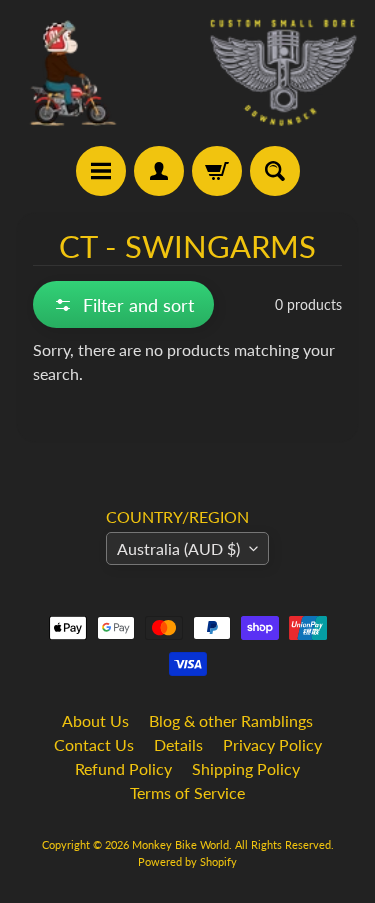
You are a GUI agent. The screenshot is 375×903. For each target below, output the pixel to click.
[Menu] (101, 171)
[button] (123, 304)
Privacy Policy (272, 744)
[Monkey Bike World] (187, 73)
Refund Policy (123, 768)
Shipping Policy (246, 768)
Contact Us (94, 744)
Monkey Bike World (180, 844)
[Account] (159, 171)
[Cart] (217, 171)
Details (178, 744)
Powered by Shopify (187, 861)
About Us (95, 720)
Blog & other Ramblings (231, 720)
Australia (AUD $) (178, 548)
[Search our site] (275, 171)
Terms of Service (187, 792)
